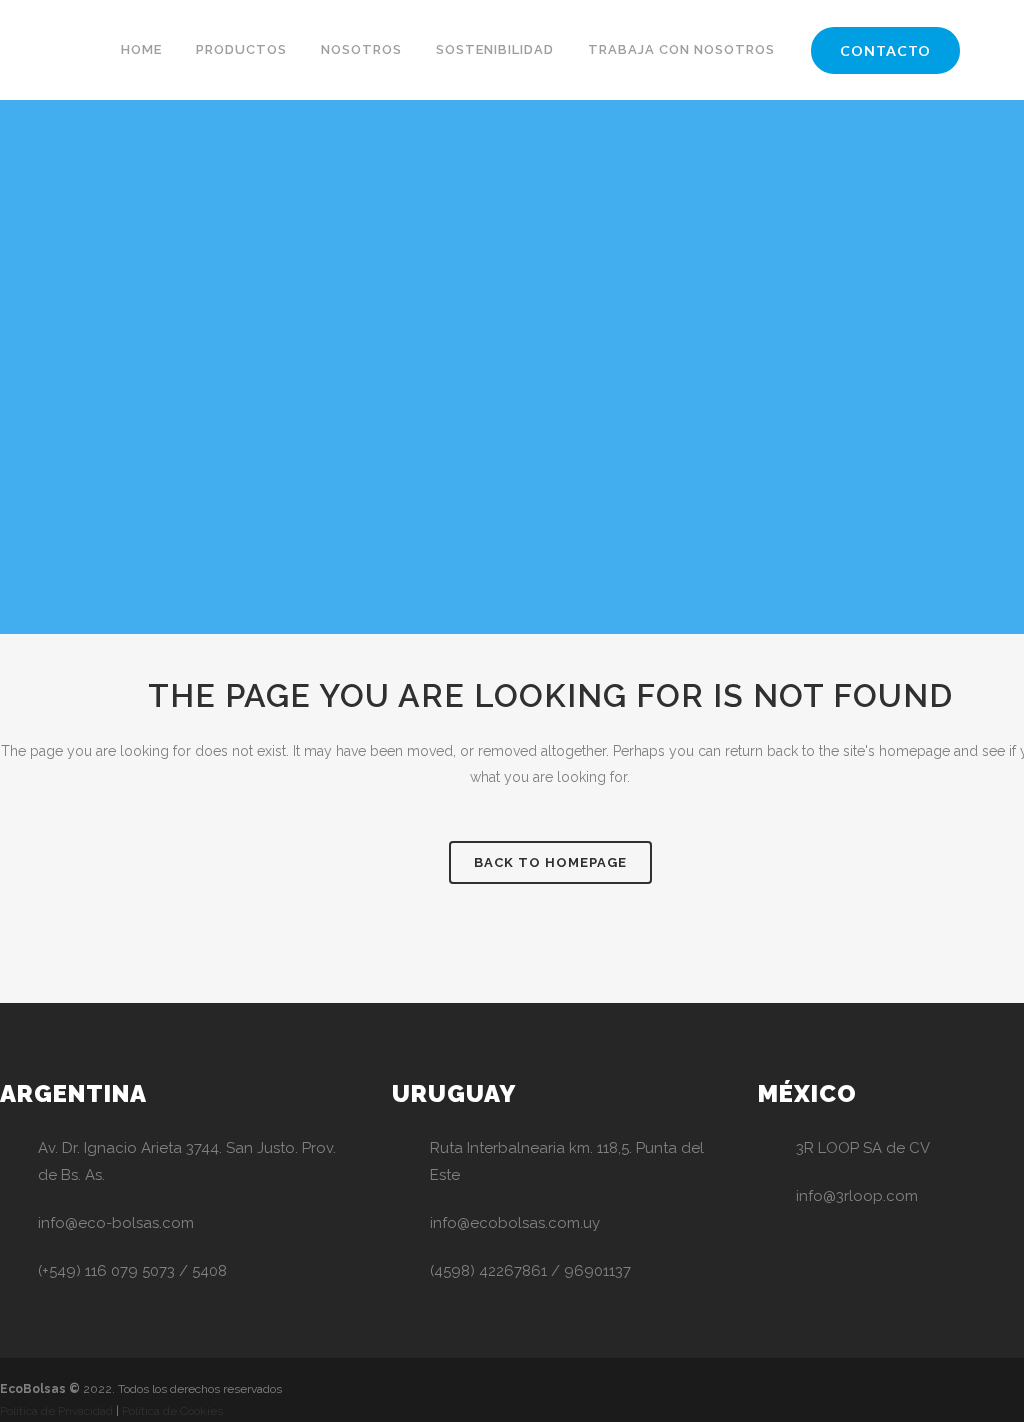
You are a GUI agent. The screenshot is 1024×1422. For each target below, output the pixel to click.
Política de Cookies (172, 1411)
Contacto (885, 50)
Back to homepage (550, 862)
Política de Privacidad (56, 1411)
